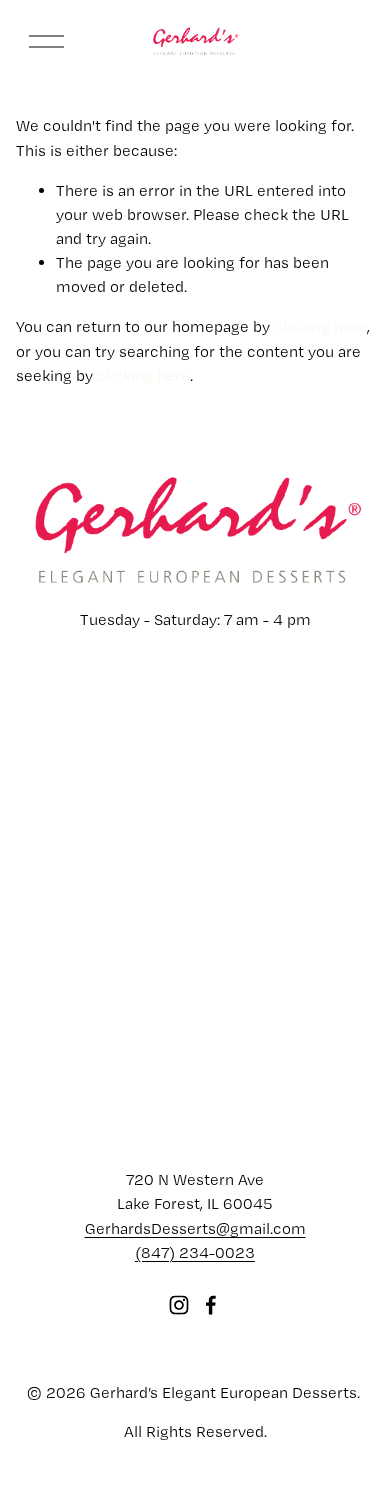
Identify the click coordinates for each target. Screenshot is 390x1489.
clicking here (320, 326)
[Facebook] (211, 1305)
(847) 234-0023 (195, 1252)
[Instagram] (179, 1305)
